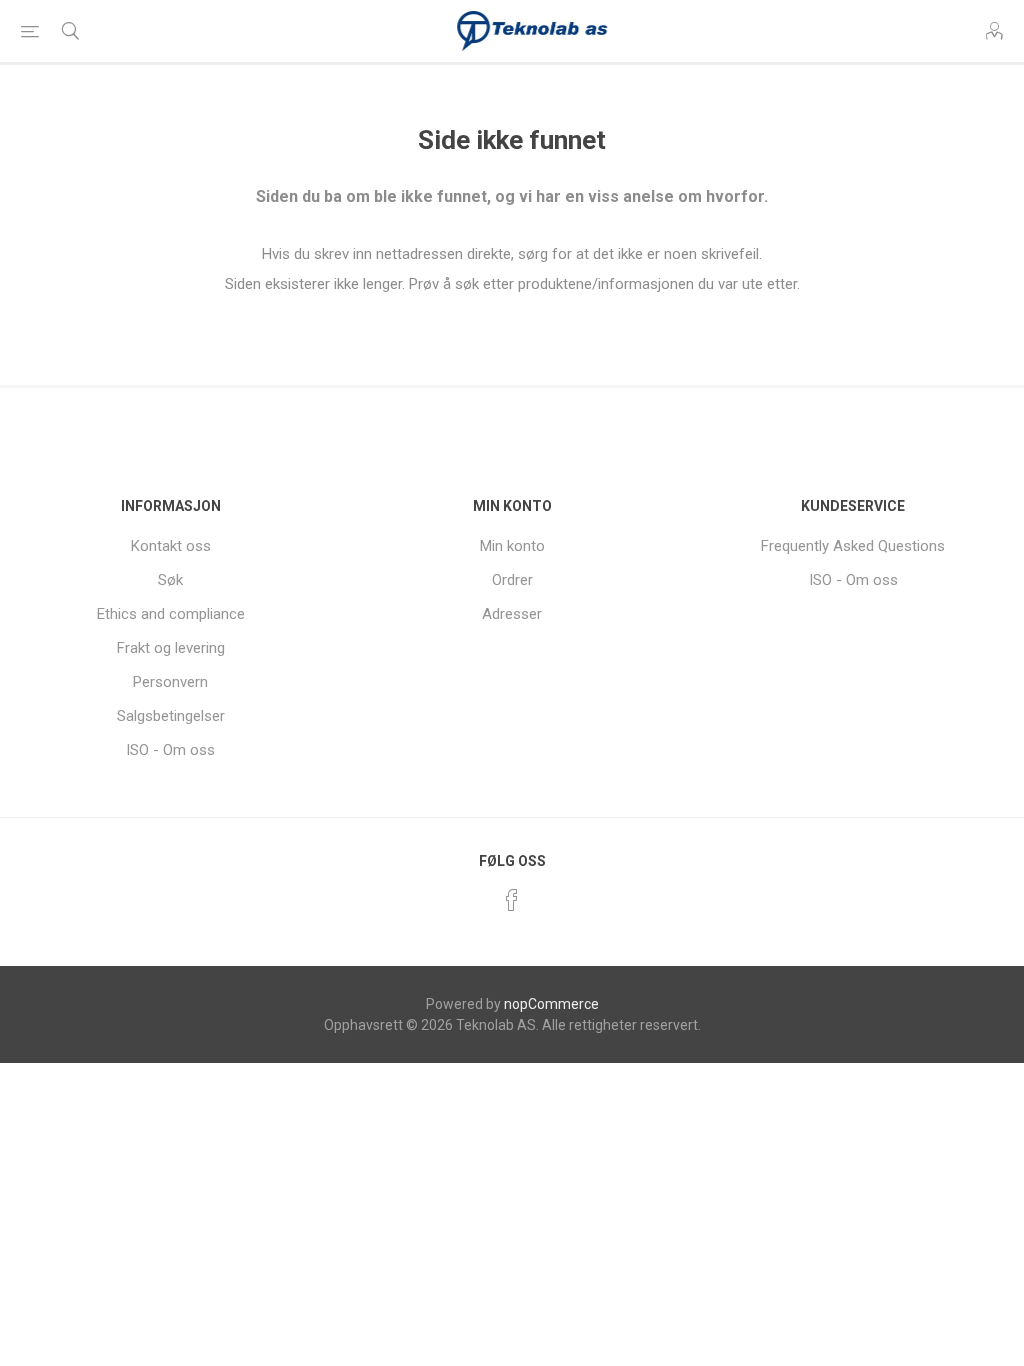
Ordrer (512, 580)
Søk (170, 580)
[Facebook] (512, 900)
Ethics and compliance (171, 614)
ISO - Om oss (170, 750)
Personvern (170, 682)
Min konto (512, 546)
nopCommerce (551, 1004)
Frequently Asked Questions (853, 546)
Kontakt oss (171, 546)
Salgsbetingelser (171, 716)
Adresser (512, 614)
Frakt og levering (171, 648)
